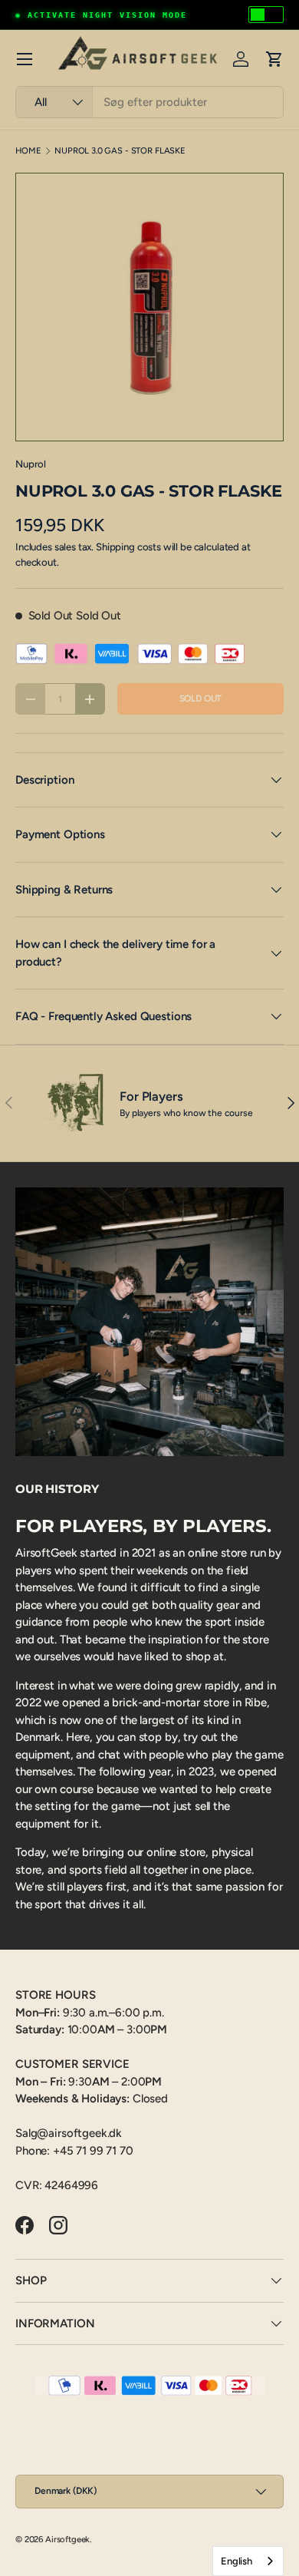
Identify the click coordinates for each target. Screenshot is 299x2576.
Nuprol (31, 464)
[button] (274, 59)
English (237, 2561)
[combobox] (149, 102)
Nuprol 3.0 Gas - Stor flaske (120, 151)
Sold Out (201, 698)
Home (28, 151)
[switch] (266, 15)
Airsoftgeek (67, 2539)
